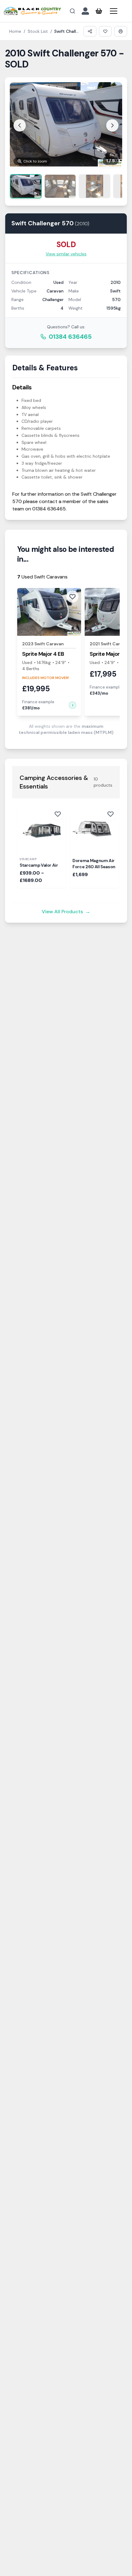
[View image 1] (26, 186)
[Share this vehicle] (90, 31)
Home (15, 31)
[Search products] (72, 11)
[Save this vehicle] (105, 31)
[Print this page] (121, 31)
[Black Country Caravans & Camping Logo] (32, 11)
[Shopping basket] (99, 11)
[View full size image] (66, 124)
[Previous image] (20, 125)
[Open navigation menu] (114, 11)
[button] (72, 705)
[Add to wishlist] (58, 814)
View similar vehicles (66, 254)
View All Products (66, 912)
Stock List (38, 31)
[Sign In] (85, 11)
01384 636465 (70, 337)
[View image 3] (95, 186)
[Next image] (112, 125)
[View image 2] (60, 186)
